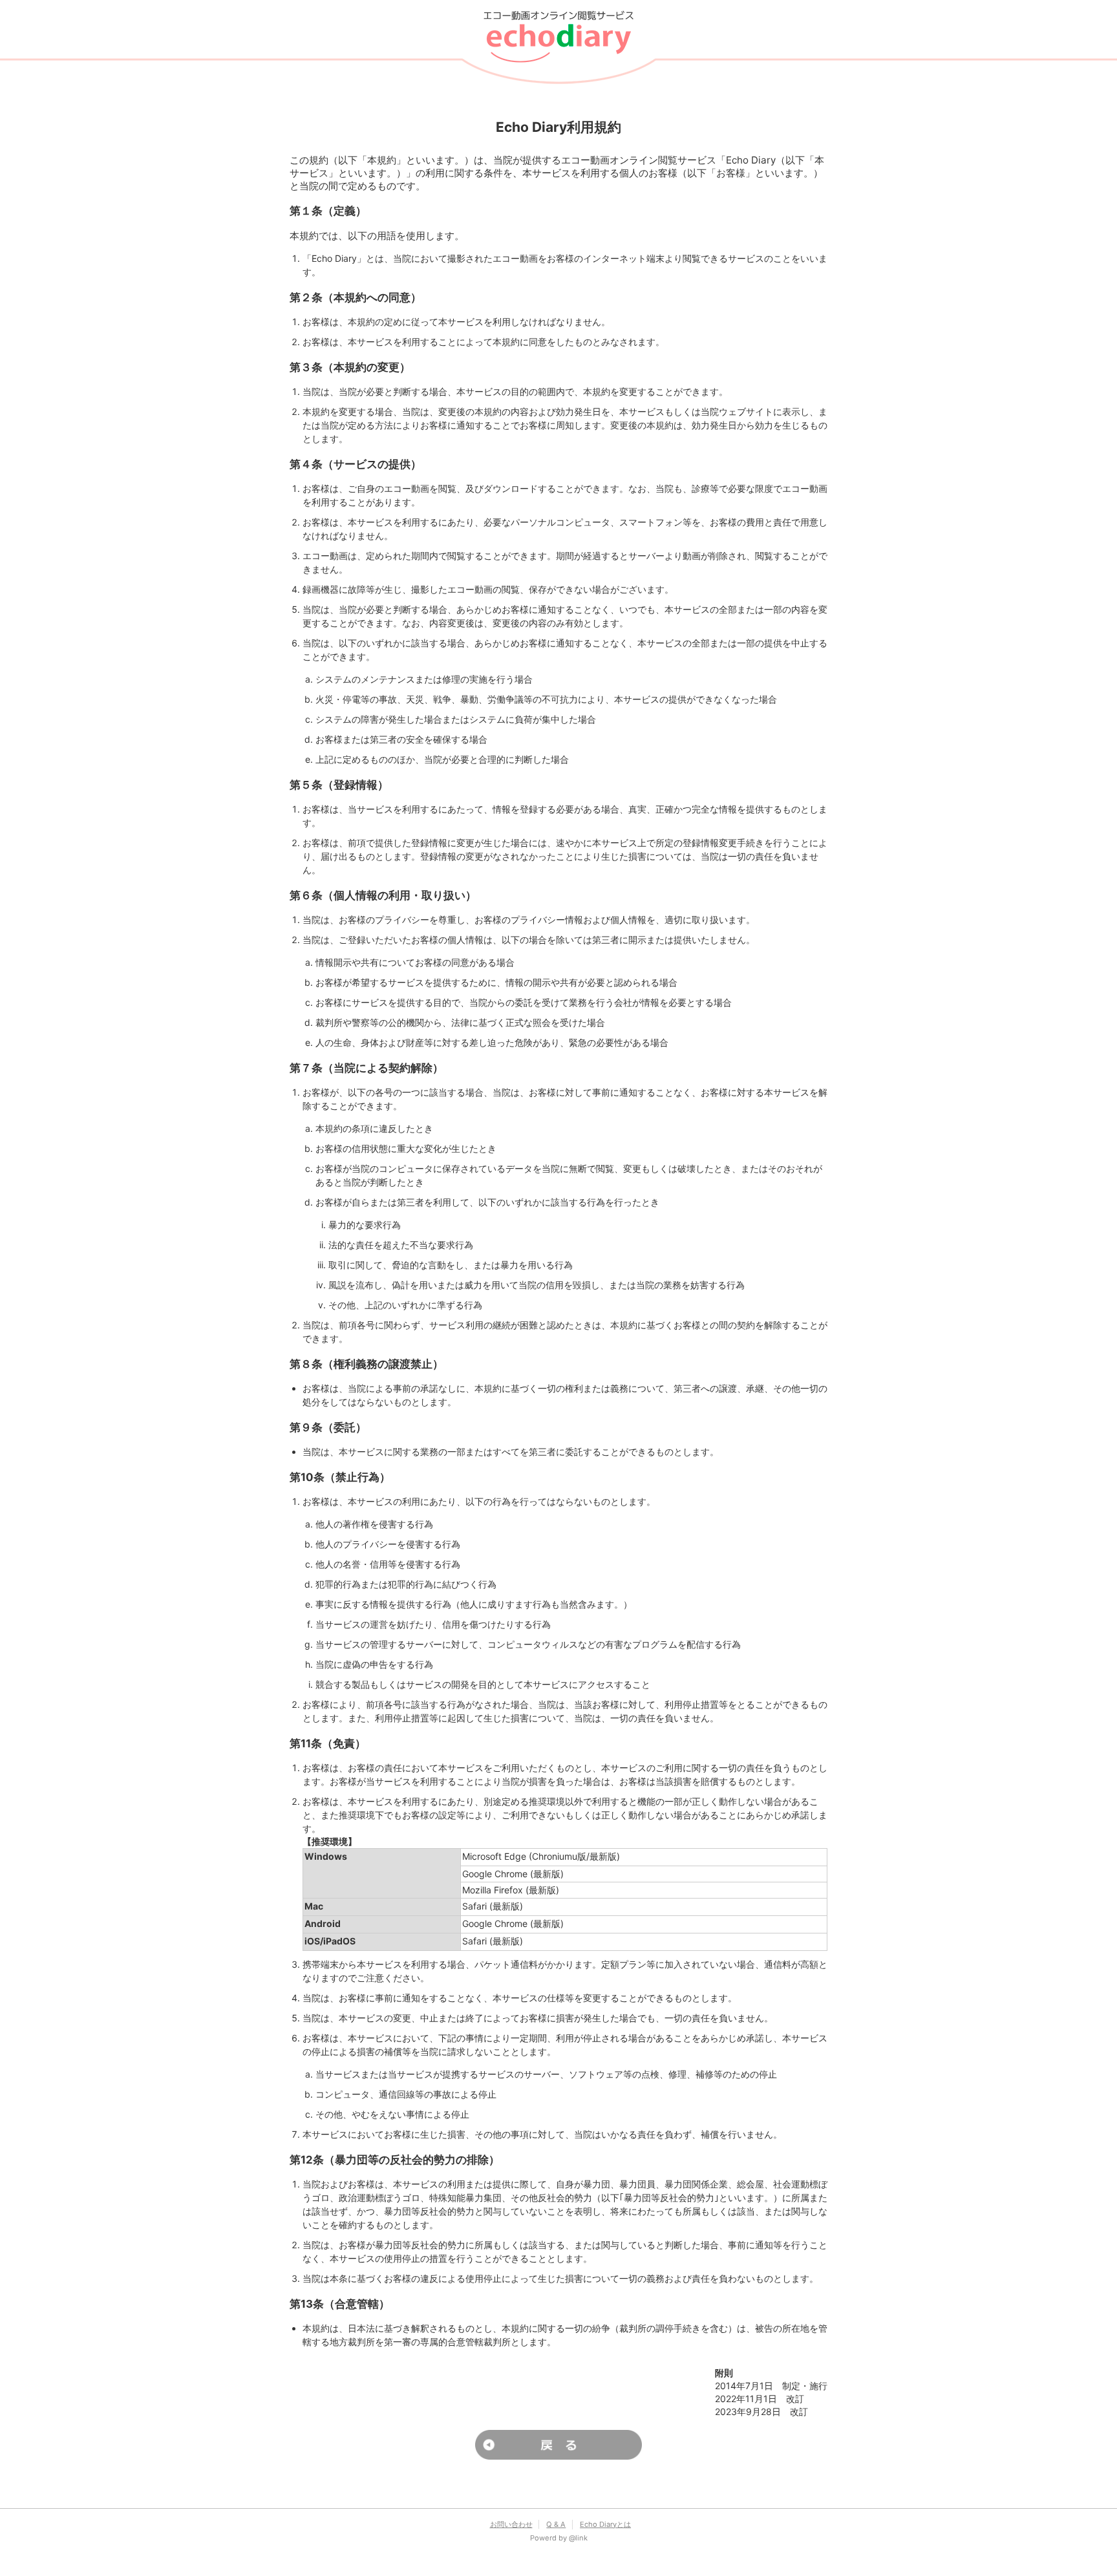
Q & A (556, 2524)
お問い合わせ (511, 2524)
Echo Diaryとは (605, 2524)
